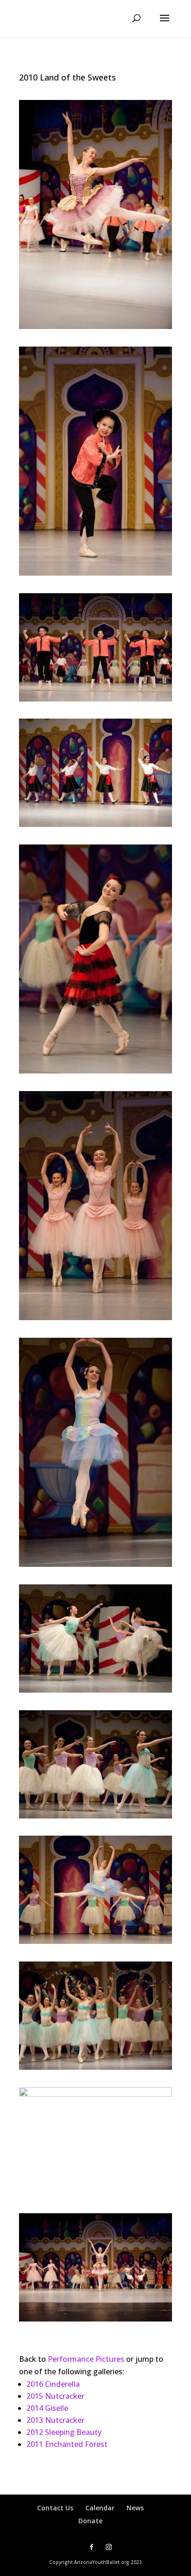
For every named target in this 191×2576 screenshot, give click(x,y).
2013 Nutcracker (55, 2420)
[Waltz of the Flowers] (95, 1690)
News (135, 2508)
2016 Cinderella (53, 2384)
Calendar (100, 2508)
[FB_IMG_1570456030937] (95, 2319)
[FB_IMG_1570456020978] (95, 1564)
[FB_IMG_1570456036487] (95, 1816)
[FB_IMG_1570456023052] (95, 2067)
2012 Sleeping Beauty (64, 2432)
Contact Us (55, 2508)
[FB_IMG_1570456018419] (95, 1941)
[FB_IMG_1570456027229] (95, 824)
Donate (90, 2521)
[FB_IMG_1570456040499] (95, 2094)
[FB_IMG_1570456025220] (95, 1317)
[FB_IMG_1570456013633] (95, 573)
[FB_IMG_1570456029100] (95, 1071)
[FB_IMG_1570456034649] (95, 699)
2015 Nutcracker (55, 2396)
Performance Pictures (85, 2359)
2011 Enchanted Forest (67, 2444)
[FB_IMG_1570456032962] (95, 326)
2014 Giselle (47, 2408)
